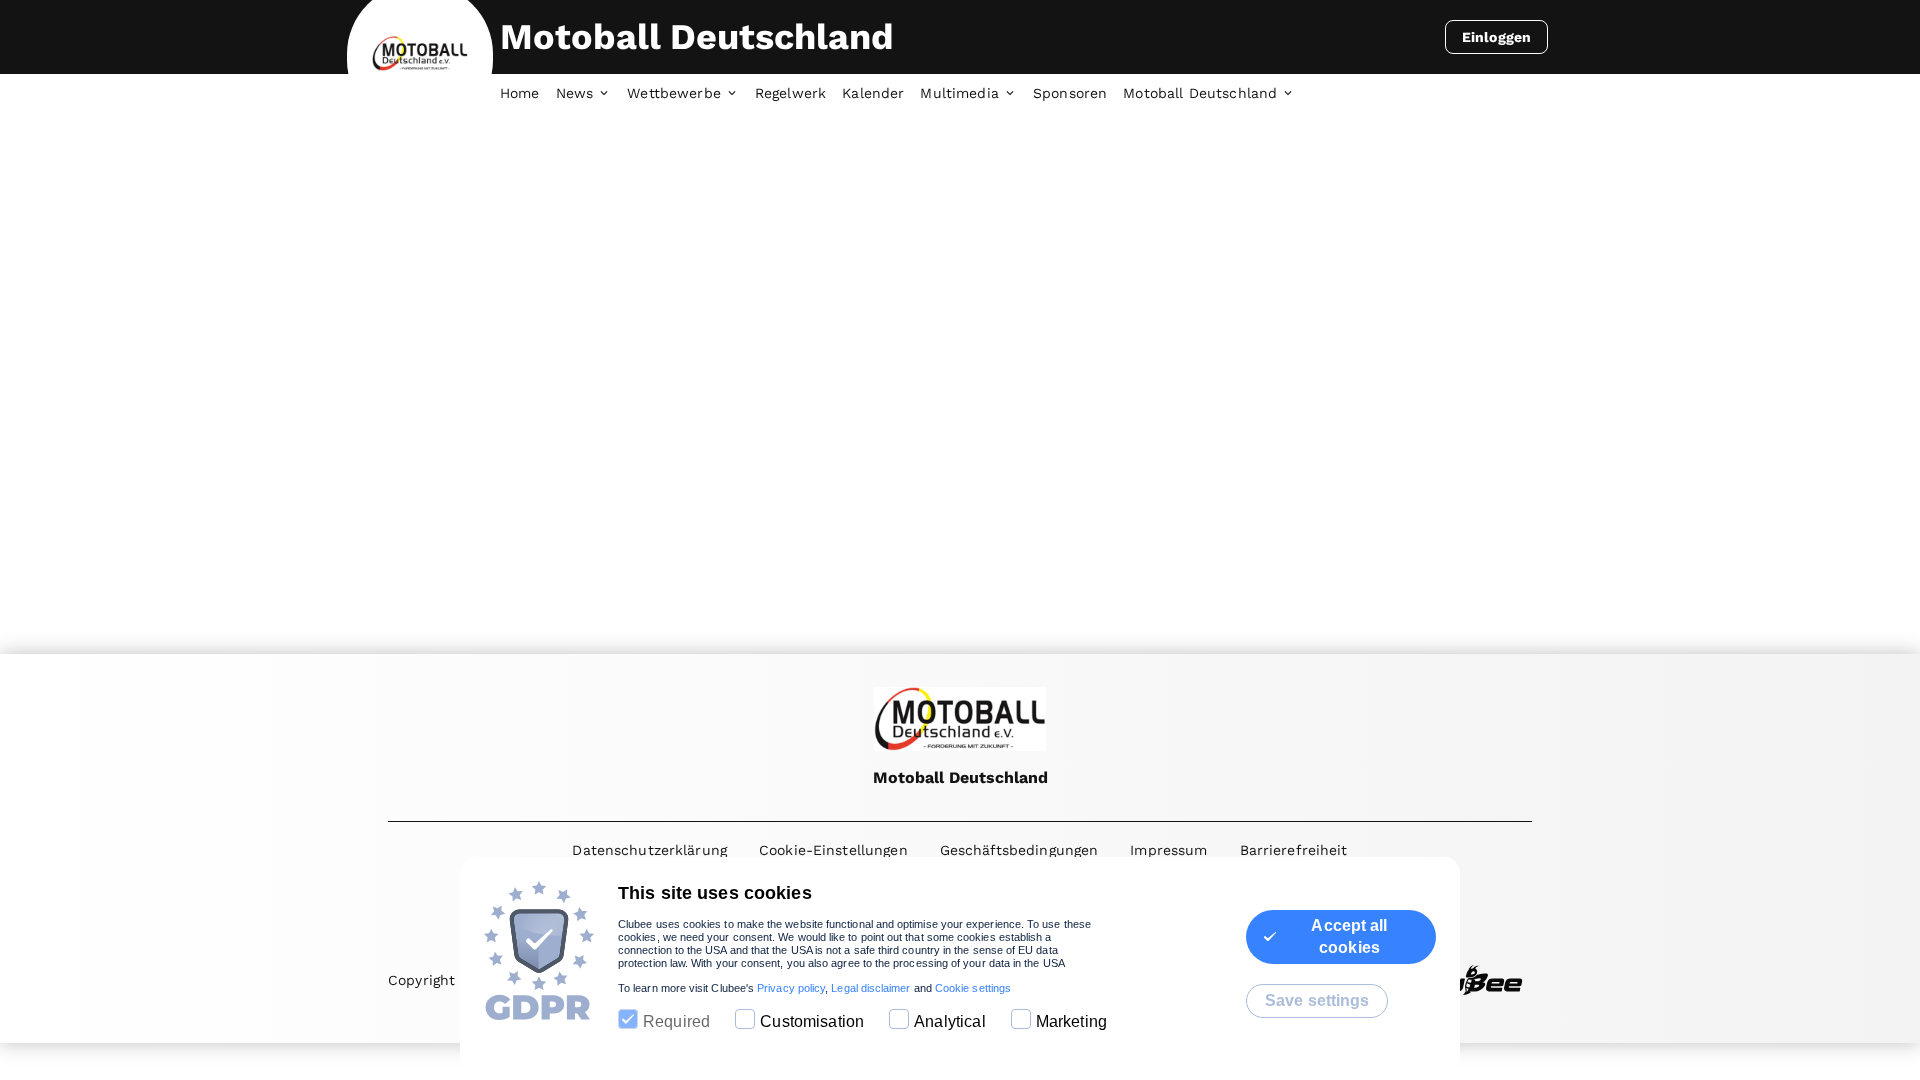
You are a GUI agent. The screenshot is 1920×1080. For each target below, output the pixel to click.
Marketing (1071, 1021)
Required (676, 1021)
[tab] (528, 94)
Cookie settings (973, 988)
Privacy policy (791, 988)
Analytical (950, 1021)
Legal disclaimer (870, 988)
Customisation (812, 1021)
